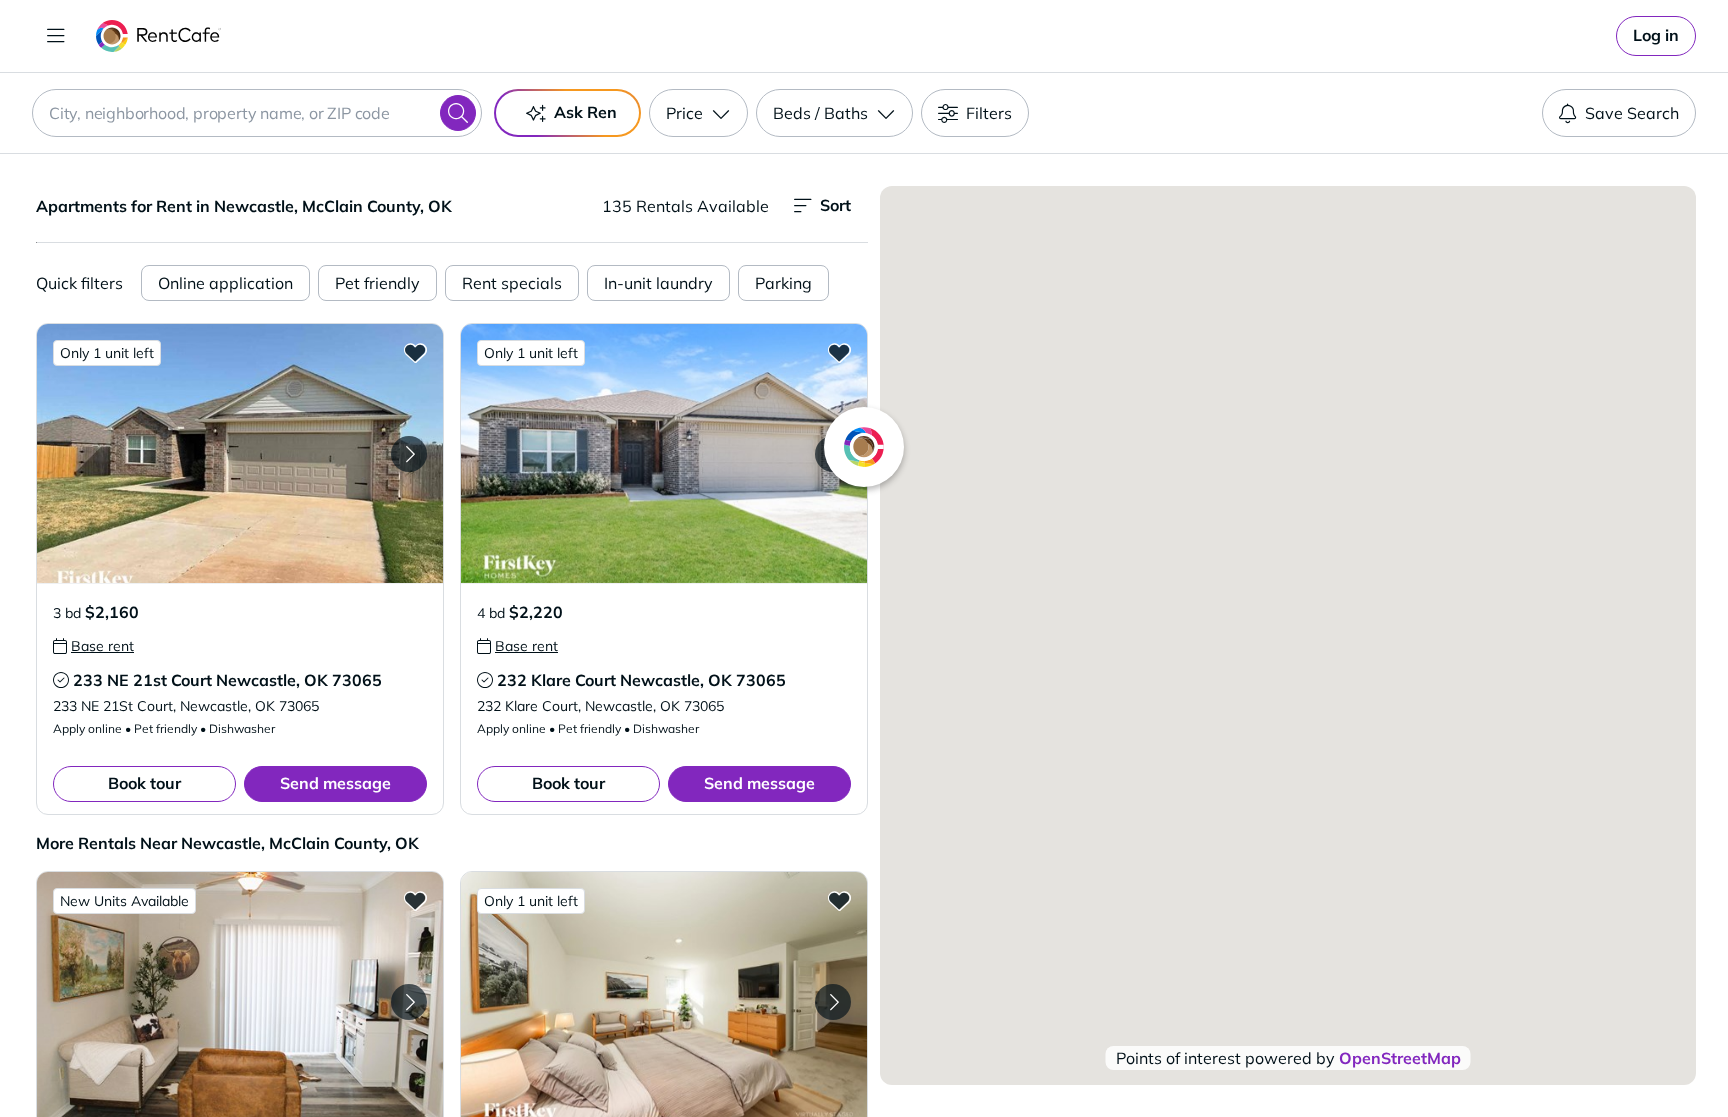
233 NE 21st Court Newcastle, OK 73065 (227, 680)
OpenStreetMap (1400, 1058)
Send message (335, 783)
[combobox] (257, 113)
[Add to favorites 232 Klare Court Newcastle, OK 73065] (839, 352)
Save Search (1632, 113)
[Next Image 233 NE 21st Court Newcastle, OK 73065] (409, 454)
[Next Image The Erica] (409, 1002)
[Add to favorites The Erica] (415, 900)
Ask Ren (585, 112)
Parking (783, 283)
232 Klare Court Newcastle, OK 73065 (641, 680)
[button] (240, 453)
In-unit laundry (658, 283)
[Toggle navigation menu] (56, 36)
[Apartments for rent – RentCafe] (158, 36)
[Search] (458, 113)
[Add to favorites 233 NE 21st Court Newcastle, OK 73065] (415, 352)
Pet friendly (377, 283)
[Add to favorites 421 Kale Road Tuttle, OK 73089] (839, 900)
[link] (1656, 36)
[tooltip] (93, 646)
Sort (835, 205)
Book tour (144, 783)
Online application (225, 283)
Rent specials (512, 283)
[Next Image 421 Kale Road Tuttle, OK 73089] (833, 1002)
